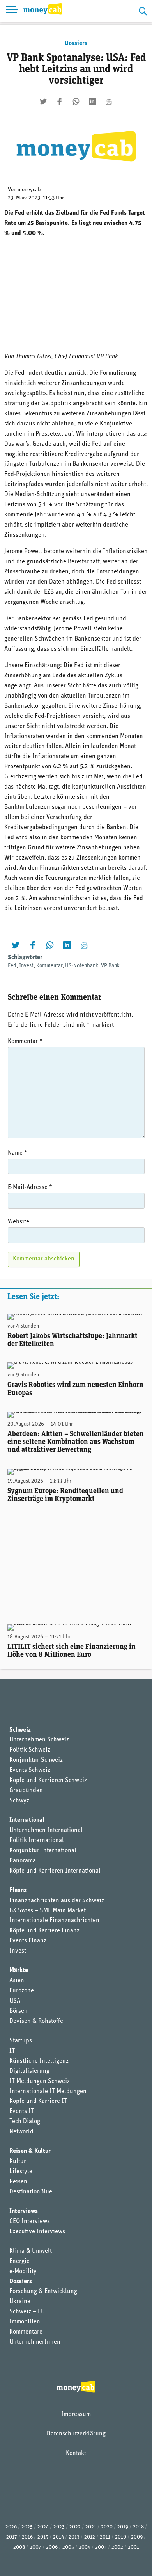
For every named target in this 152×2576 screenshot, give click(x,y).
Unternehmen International (46, 1830)
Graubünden (26, 1791)
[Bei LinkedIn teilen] (92, 101)
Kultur (18, 2161)
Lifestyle (21, 2172)
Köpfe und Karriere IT (38, 2101)
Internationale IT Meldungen (48, 2092)
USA (15, 2001)
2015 (43, 2537)
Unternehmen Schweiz (39, 1740)
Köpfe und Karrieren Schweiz (48, 1780)
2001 (133, 2547)
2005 (68, 2547)
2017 (12, 2537)
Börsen (19, 2011)
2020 (107, 2527)
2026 (11, 2527)
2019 (123, 2527)
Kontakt (76, 2453)
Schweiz (20, 1730)
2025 (27, 2527)
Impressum (76, 2414)
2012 (90, 2537)
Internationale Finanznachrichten (54, 1921)
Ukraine (20, 2302)
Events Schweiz (30, 1770)
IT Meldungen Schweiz (40, 2081)
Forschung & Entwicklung (43, 2291)
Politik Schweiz (30, 1750)
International (27, 1820)
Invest (26, 966)
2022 (75, 2527)
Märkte (19, 1971)
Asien (17, 1981)
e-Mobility (23, 2272)
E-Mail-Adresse (30, 1187)
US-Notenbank (82, 966)
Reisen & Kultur (30, 2151)
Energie (19, 2261)
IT (12, 2051)
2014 (58, 2537)
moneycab (29, 190)
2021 (91, 2527)
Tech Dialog (25, 2122)
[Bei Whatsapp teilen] (76, 101)
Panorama (23, 1861)
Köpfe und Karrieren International (55, 1871)
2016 (27, 2537)
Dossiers (76, 43)
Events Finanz (28, 1941)
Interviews (24, 2211)
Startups (21, 2041)
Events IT (22, 2111)
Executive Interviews (37, 2232)
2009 (137, 2537)
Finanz (18, 1891)
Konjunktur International (43, 1851)
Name (18, 1153)
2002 (117, 2547)
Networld (21, 2132)
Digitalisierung (29, 2071)
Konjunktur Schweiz (36, 1760)
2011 (105, 2537)
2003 (101, 2547)
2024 (43, 2527)
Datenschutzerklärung (76, 2434)
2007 (35, 2547)
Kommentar (49, 966)
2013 (74, 2537)
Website (19, 1222)
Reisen (18, 2182)
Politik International (37, 1841)
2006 (52, 2547)
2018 (138, 2527)
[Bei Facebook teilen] (60, 101)
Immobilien (25, 2322)
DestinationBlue (31, 2192)
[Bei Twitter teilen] (43, 101)
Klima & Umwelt (31, 2251)
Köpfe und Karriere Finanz (44, 1931)
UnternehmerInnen (35, 2342)
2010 (121, 2537)
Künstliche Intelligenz (39, 2061)
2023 (59, 2527)
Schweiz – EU (27, 2312)
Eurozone (22, 1991)
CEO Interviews (30, 2222)
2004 (85, 2547)
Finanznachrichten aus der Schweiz (57, 1901)
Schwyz (19, 1801)
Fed (12, 966)
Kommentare (26, 2332)
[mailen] (109, 101)
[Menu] (12, 11)
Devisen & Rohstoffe (36, 2021)
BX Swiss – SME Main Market (48, 1911)
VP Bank (110, 966)
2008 (19, 2547)
